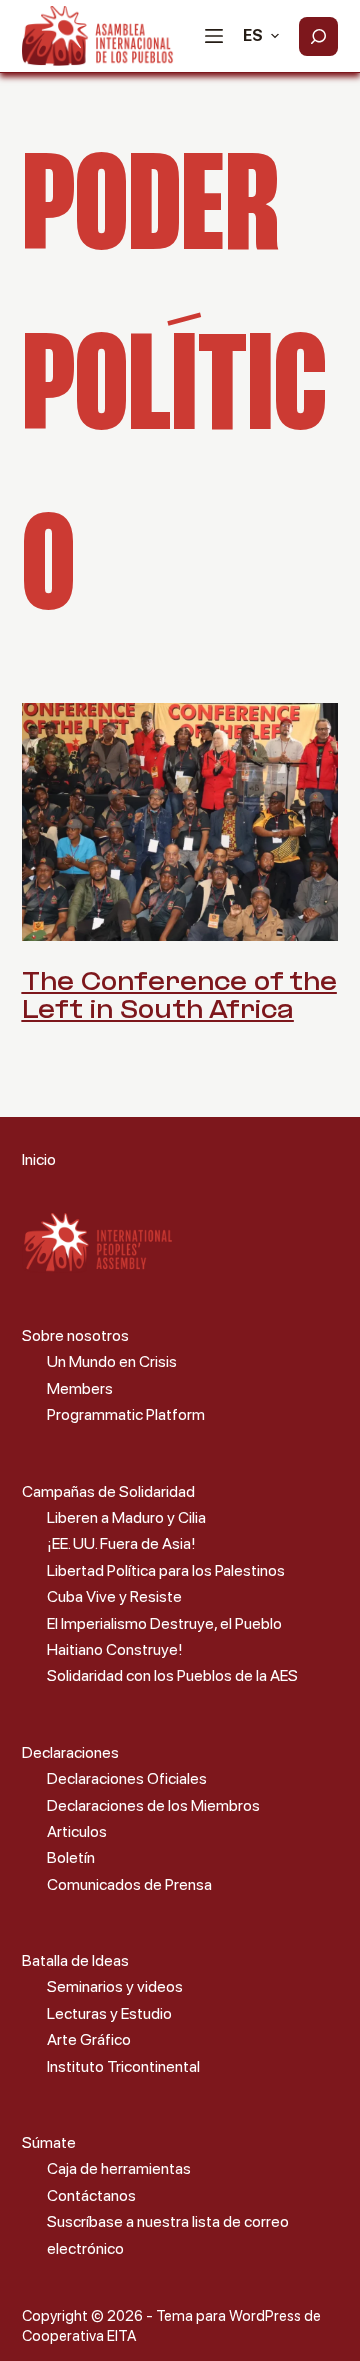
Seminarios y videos (115, 1986)
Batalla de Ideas (75, 1960)
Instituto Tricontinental (123, 2066)
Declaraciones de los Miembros (153, 1805)
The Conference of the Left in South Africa (179, 998)
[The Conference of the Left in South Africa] (180, 822)
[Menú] (214, 36)
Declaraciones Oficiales (127, 1778)
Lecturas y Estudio (109, 2013)
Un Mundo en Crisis (112, 1361)
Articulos (77, 1831)
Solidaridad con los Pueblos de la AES (172, 1675)
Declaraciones (70, 1752)
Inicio (39, 1159)
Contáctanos (91, 2195)
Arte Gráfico (89, 2039)
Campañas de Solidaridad (108, 1491)
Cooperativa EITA (79, 2336)
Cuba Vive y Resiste (114, 1596)
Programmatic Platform (126, 1414)
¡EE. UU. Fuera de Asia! (121, 1543)
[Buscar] (318, 36)
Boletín (71, 1857)
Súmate (49, 2142)
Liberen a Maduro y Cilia (126, 1517)
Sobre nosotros (75, 1335)
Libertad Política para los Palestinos (166, 1570)
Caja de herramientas (119, 2168)
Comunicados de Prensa (129, 1884)
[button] (261, 36)
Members (80, 1388)
